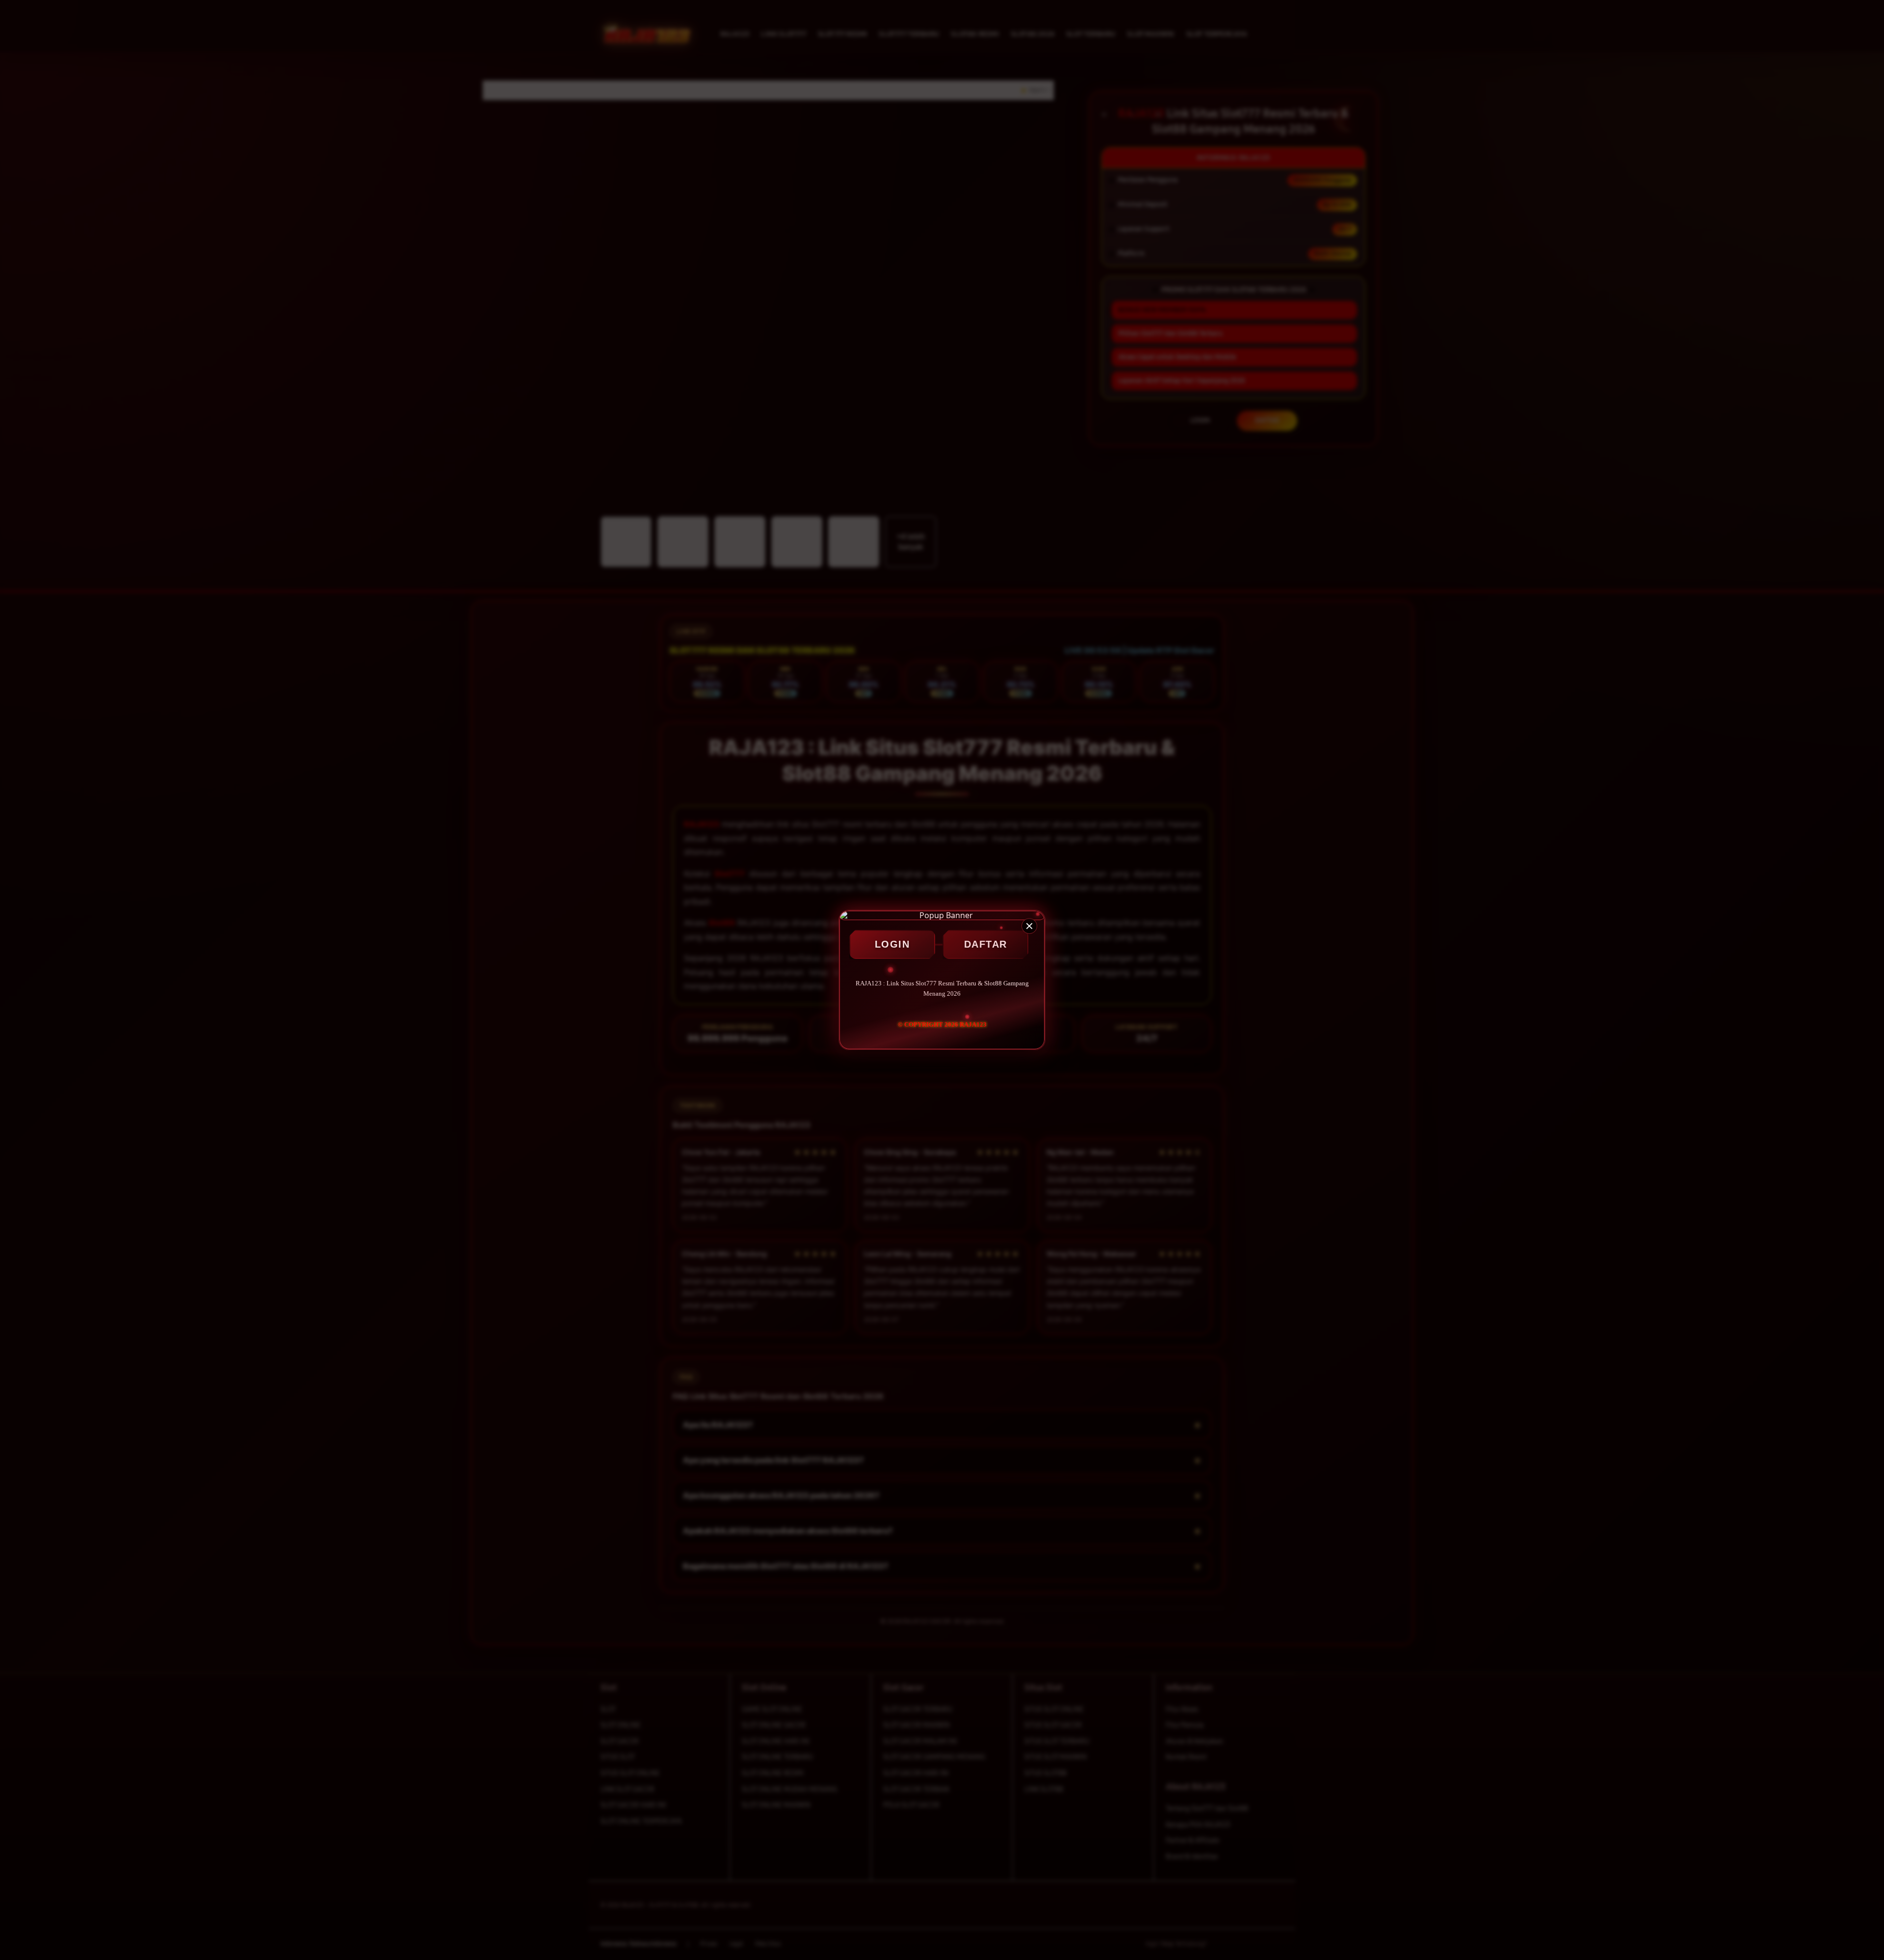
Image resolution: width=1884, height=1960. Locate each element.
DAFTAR (986, 944)
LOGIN (892, 944)
